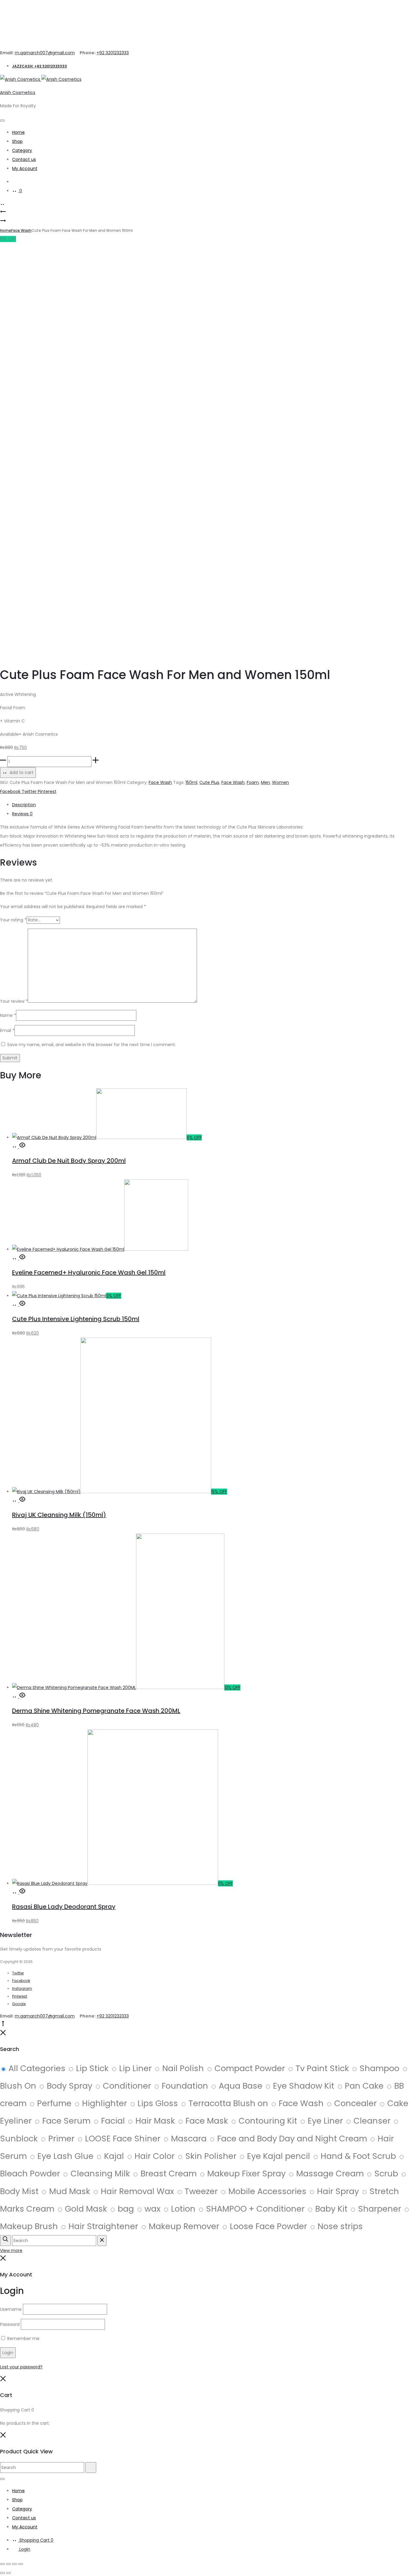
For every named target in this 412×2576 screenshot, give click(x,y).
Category (22, 150)
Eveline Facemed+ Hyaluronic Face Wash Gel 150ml (89, 1272)
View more (11, 2250)
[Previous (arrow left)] (2, 2573)
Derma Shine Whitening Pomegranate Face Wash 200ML (96, 1711)
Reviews (22, 814)
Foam (253, 782)
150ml (191, 782)
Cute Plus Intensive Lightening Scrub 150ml (76, 1319)
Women (280, 782)
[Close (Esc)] (21, 2564)
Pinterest (47, 791)
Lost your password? (21, 2367)
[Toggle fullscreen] (8, 2564)
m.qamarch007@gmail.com (45, 53)
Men (265, 782)
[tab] (212, 805)
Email (7, 1030)
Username (11, 2309)
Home (18, 132)
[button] (16, 1146)
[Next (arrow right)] (8, 2573)
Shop (17, 141)
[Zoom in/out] (2, 2564)
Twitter (30, 791)
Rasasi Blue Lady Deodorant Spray (64, 1907)
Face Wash (21, 230)
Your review (14, 1001)
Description (24, 805)
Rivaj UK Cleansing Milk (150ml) (59, 1515)
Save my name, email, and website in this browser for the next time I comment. (92, 1045)
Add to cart (21, 772)
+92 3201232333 (113, 53)
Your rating (13, 920)
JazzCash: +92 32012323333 (40, 66)
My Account (25, 168)
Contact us (24, 159)
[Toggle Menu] (2, 121)
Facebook (11, 791)
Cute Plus (209, 782)
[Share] (14, 2564)
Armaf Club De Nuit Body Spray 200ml (69, 1161)
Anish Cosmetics (18, 93)
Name (8, 1015)
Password (10, 2324)
